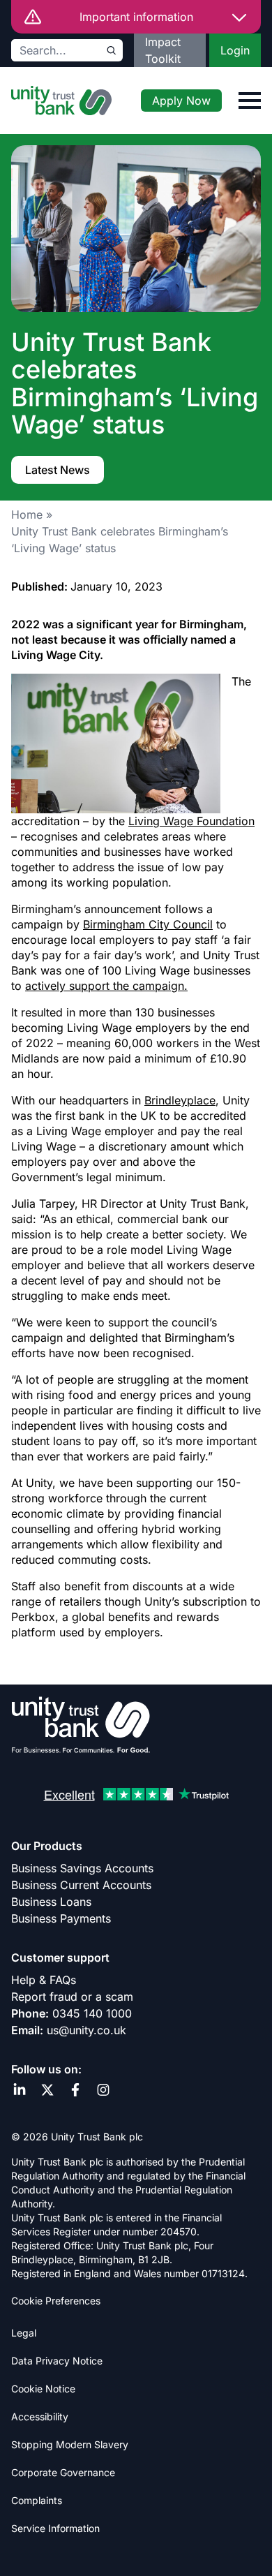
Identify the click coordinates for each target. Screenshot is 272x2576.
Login (235, 50)
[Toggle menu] (250, 101)
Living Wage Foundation (191, 821)
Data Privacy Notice (57, 2361)
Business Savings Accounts (82, 1868)
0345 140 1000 (92, 2013)
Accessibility (40, 2416)
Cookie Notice (43, 2389)
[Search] (112, 50)
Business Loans (51, 1902)
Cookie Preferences (56, 2301)
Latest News (58, 470)
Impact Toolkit (163, 50)
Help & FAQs (44, 1980)
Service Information (55, 2528)
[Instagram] (103, 2090)
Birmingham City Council (148, 924)
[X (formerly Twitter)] (47, 2090)
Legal (24, 2333)
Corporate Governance (63, 2472)
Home (27, 515)
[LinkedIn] (20, 2090)
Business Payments (61, 1918)
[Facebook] (75, 2090)
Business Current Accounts (81, 1885)
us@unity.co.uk (86, 2030)
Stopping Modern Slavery (70, 2444)
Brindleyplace (180, 1100)
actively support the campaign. (106, 986)
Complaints (37, 2500)
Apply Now (181, 101)
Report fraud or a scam (72, 1997)
